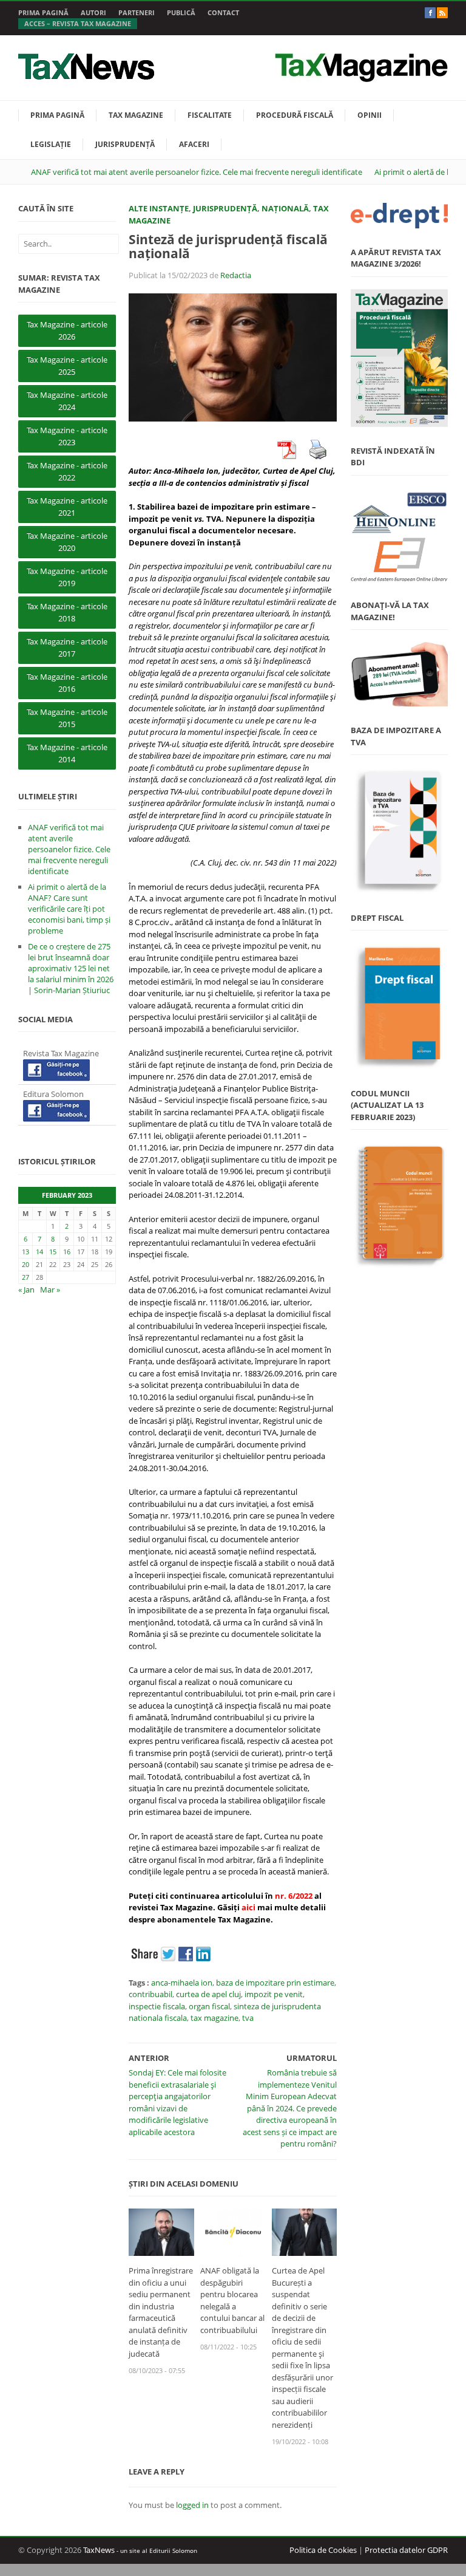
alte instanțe (159, 208)
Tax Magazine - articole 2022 (67, 471)
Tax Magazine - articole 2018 (67, 612)
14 (39, 1252)
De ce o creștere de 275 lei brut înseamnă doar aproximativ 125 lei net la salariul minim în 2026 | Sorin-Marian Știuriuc (71, 968)
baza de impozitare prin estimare (275, 1983)
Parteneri (137, 12)
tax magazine (214, 2018)
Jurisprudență (125, 144)
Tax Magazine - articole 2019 (67, 577)
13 (25, 1252)
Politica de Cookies (323, 2550)
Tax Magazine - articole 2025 (67, 366)
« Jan (26, 1290)
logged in (192, 2505)
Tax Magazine (136, 115)
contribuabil (150, 1994)
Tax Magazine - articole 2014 (67, 753)
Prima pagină (43, 12)
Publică (181, 12)
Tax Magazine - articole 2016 (67, 683)
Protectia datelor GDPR (406, 2550)
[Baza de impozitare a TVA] (399, 831)
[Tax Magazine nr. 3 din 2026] (399, 358)
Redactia (236, 275)
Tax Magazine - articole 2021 (67, 507)
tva (248, 2018)
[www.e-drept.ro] (399, 216)
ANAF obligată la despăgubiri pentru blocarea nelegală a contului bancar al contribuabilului (232, 2300)
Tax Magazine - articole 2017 (67, 647)
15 (53, 1252)
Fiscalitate (210, 115)
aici (248, 1907)
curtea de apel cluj (208, 1994)
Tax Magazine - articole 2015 (67, 718)
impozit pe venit (274, 1994)
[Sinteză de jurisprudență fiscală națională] (233, 357)
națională (285, 208)
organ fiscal (209, 2006)
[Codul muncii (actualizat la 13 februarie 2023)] (399, 1205)
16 (67, 1252)
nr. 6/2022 (294, 1896)
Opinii (370, 115)
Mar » (50, 1290)
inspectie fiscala (157, 2006)
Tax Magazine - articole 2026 (67, 330)
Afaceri (194, 144)
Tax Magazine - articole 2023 (67, 436)
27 (25, 1277)
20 (25, 1264)
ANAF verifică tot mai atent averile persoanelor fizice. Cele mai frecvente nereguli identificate (197, 172)
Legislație (51, 144)
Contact (223, 12)
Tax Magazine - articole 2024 (67, 401)
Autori (93, 12)
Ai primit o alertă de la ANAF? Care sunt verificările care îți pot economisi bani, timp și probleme (69, 909)
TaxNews (99, 2550)
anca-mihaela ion (182, 1983)
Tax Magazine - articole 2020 (67, 542)
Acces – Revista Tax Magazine (78, 23)
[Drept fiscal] (399, 1006)
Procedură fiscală (295, 115)
